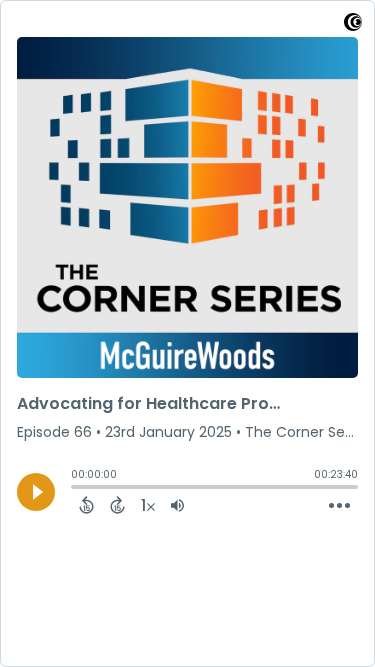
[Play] (36, 492)
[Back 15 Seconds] (86, 505)
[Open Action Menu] (339, 506)
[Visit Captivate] (353, 25)
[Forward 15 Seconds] (117, 505)
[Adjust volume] (177, 505)
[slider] (76, 489)
